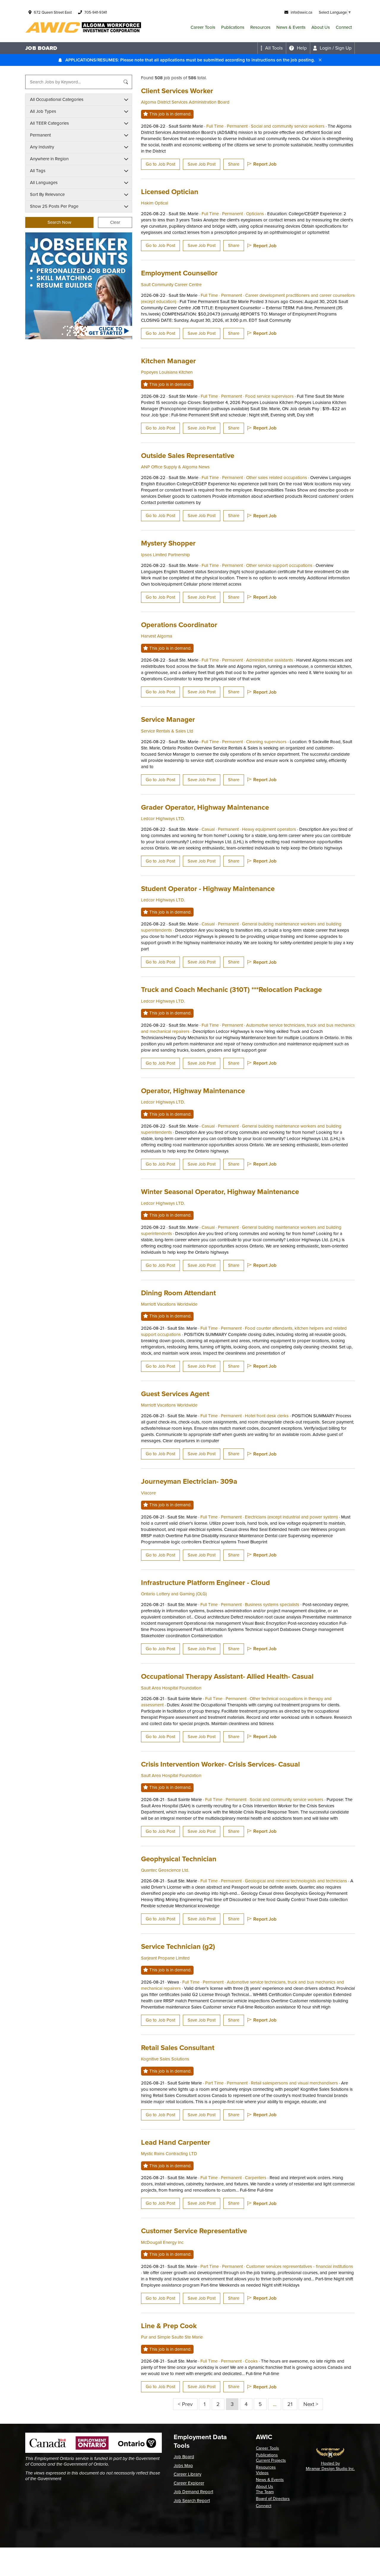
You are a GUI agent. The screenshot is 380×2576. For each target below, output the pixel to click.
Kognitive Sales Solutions (165, 2059)
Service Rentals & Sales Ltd (167, 731)
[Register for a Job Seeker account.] (79, 286)
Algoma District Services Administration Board (185, 102)
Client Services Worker (177, 91)
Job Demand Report (193, 2492)
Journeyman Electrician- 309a (189, 1481)
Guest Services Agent (175, 1394)
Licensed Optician (170, 192)
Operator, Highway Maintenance (193, 1091)
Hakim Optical (155, 203)
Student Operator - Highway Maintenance (208, 888)
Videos (262, 2473)
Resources (260, 27)
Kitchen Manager (168, 361)
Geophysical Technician (179, 1859)
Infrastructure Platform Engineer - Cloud (205, 1582)
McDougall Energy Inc (162, 2242)
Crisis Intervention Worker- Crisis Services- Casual (220, 1764)
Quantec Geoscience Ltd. (165, 1870)
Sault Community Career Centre (171, 285)
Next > (311, 2404)
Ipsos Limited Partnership (166, 555)
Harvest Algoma (157, 636)
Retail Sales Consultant (178, 2048)
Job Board (184, 2457)
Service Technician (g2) (178, 1946)
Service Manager (168, 719)
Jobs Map (183, 2466)
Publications (233, 27)
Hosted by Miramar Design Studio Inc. (330, 2466)
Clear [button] (115, 222)
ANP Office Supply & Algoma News (175, 467)
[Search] (126, 82)
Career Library (187, 2474)
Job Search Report (192, 2501)
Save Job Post (202, 164)
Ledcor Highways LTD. (163, 819)
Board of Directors (273, 2499)
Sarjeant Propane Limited (165, 1958)
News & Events (291, 27)
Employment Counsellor (179, 273)
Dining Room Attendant (178, 1293)
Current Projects (271, 2460)
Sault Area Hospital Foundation (171, 1688)
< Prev (185, 2404)
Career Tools (203, 27)
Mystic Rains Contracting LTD (169, 2154)
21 (290, 2404)
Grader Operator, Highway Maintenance (205, 807)
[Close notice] (320, 60)
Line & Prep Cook (169, 2326)
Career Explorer (189, 2483)
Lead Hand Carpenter (176, 2142)
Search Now (59, 222)
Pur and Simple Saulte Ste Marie (172, 2337)
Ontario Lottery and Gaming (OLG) (174, 1594)
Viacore (148, 1493)
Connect (344, 27)
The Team (265, 2492)
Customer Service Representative (194, 2231)
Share (234, 164)
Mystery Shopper (168, 543)
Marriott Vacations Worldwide (169, 1304)
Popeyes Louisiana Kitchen (167, 372)
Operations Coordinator (179, 625)
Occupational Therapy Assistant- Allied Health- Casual (227, 1676)
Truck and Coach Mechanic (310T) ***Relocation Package (231, 989)
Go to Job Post (160, 164)
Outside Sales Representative (188, 455)
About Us (321, 27)
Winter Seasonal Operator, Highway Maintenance (220, 1192)
